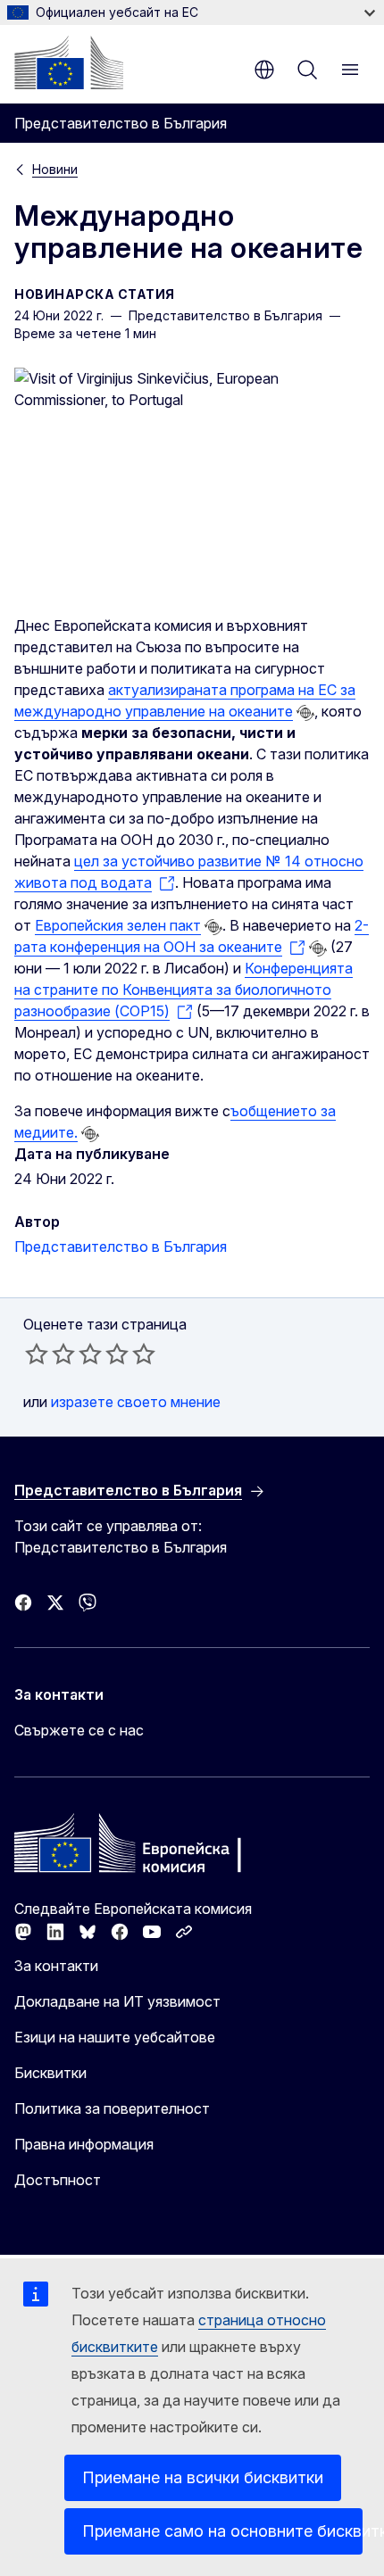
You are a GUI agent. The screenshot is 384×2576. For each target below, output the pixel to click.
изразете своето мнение (136, 1402)
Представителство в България (121, 1247)
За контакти (56, 1966)
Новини (55, 169)
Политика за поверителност (112, 2108)
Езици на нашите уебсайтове (115, 2037)
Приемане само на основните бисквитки (222, 2531)
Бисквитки (50, 2073)
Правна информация (84, 2144)
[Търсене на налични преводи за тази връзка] (305, 713)
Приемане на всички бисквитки (203, 2477)
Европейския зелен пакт (118, 925)
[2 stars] (50, 1354)
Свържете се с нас (79, 1730)
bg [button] (264, 70)
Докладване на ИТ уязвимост (117, 2001)
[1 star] (37, 1354)
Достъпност (58, 2180)
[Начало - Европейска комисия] (69, 62)
